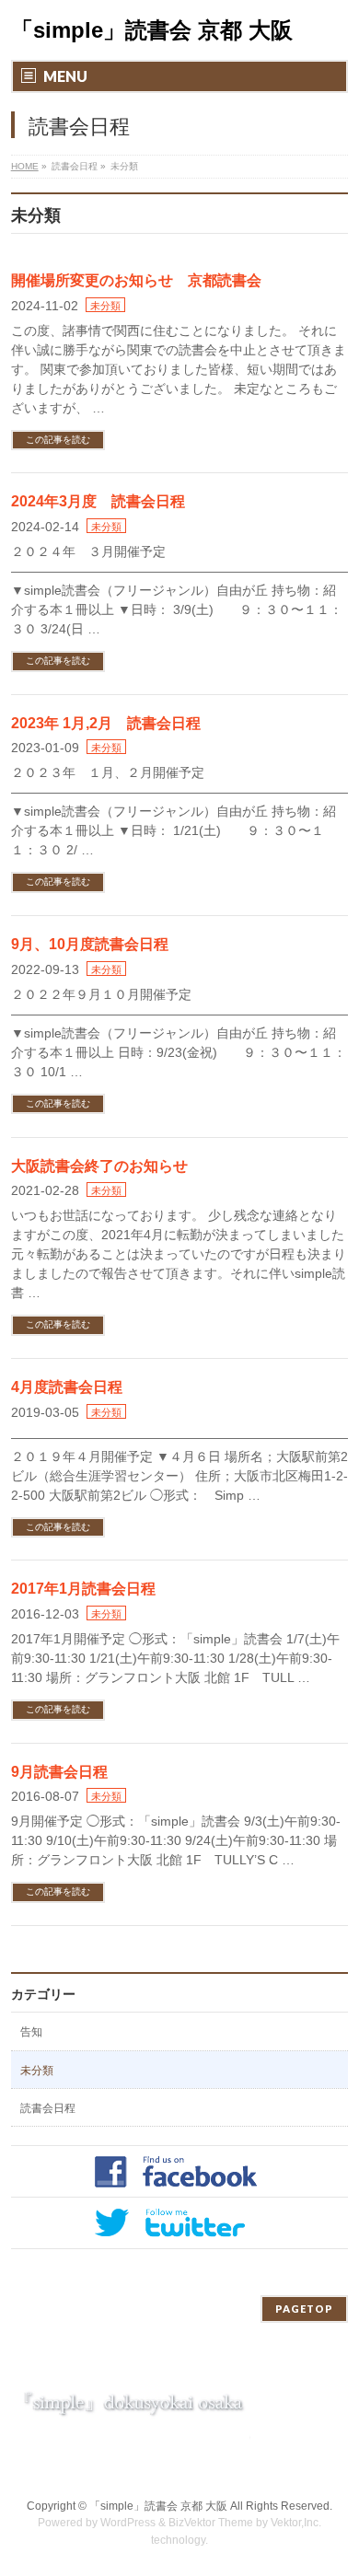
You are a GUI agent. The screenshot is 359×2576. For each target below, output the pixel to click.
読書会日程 (48, 2108)
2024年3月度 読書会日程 (98, 501)
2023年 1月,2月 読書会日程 (106, 723)
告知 (31, 2032)
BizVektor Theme (211, 2523)
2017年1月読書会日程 (83, 1589)
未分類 (105, 306)
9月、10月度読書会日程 (90, 944)
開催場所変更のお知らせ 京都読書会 (136, 280)
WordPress (128, 2523)
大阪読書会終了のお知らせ (99, 1166)
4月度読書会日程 (67, 1387)
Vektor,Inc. (296, 2523)
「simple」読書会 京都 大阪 (152, 30)
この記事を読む (58, 440)
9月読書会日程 (59, 1772)
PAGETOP (304, 2309)
